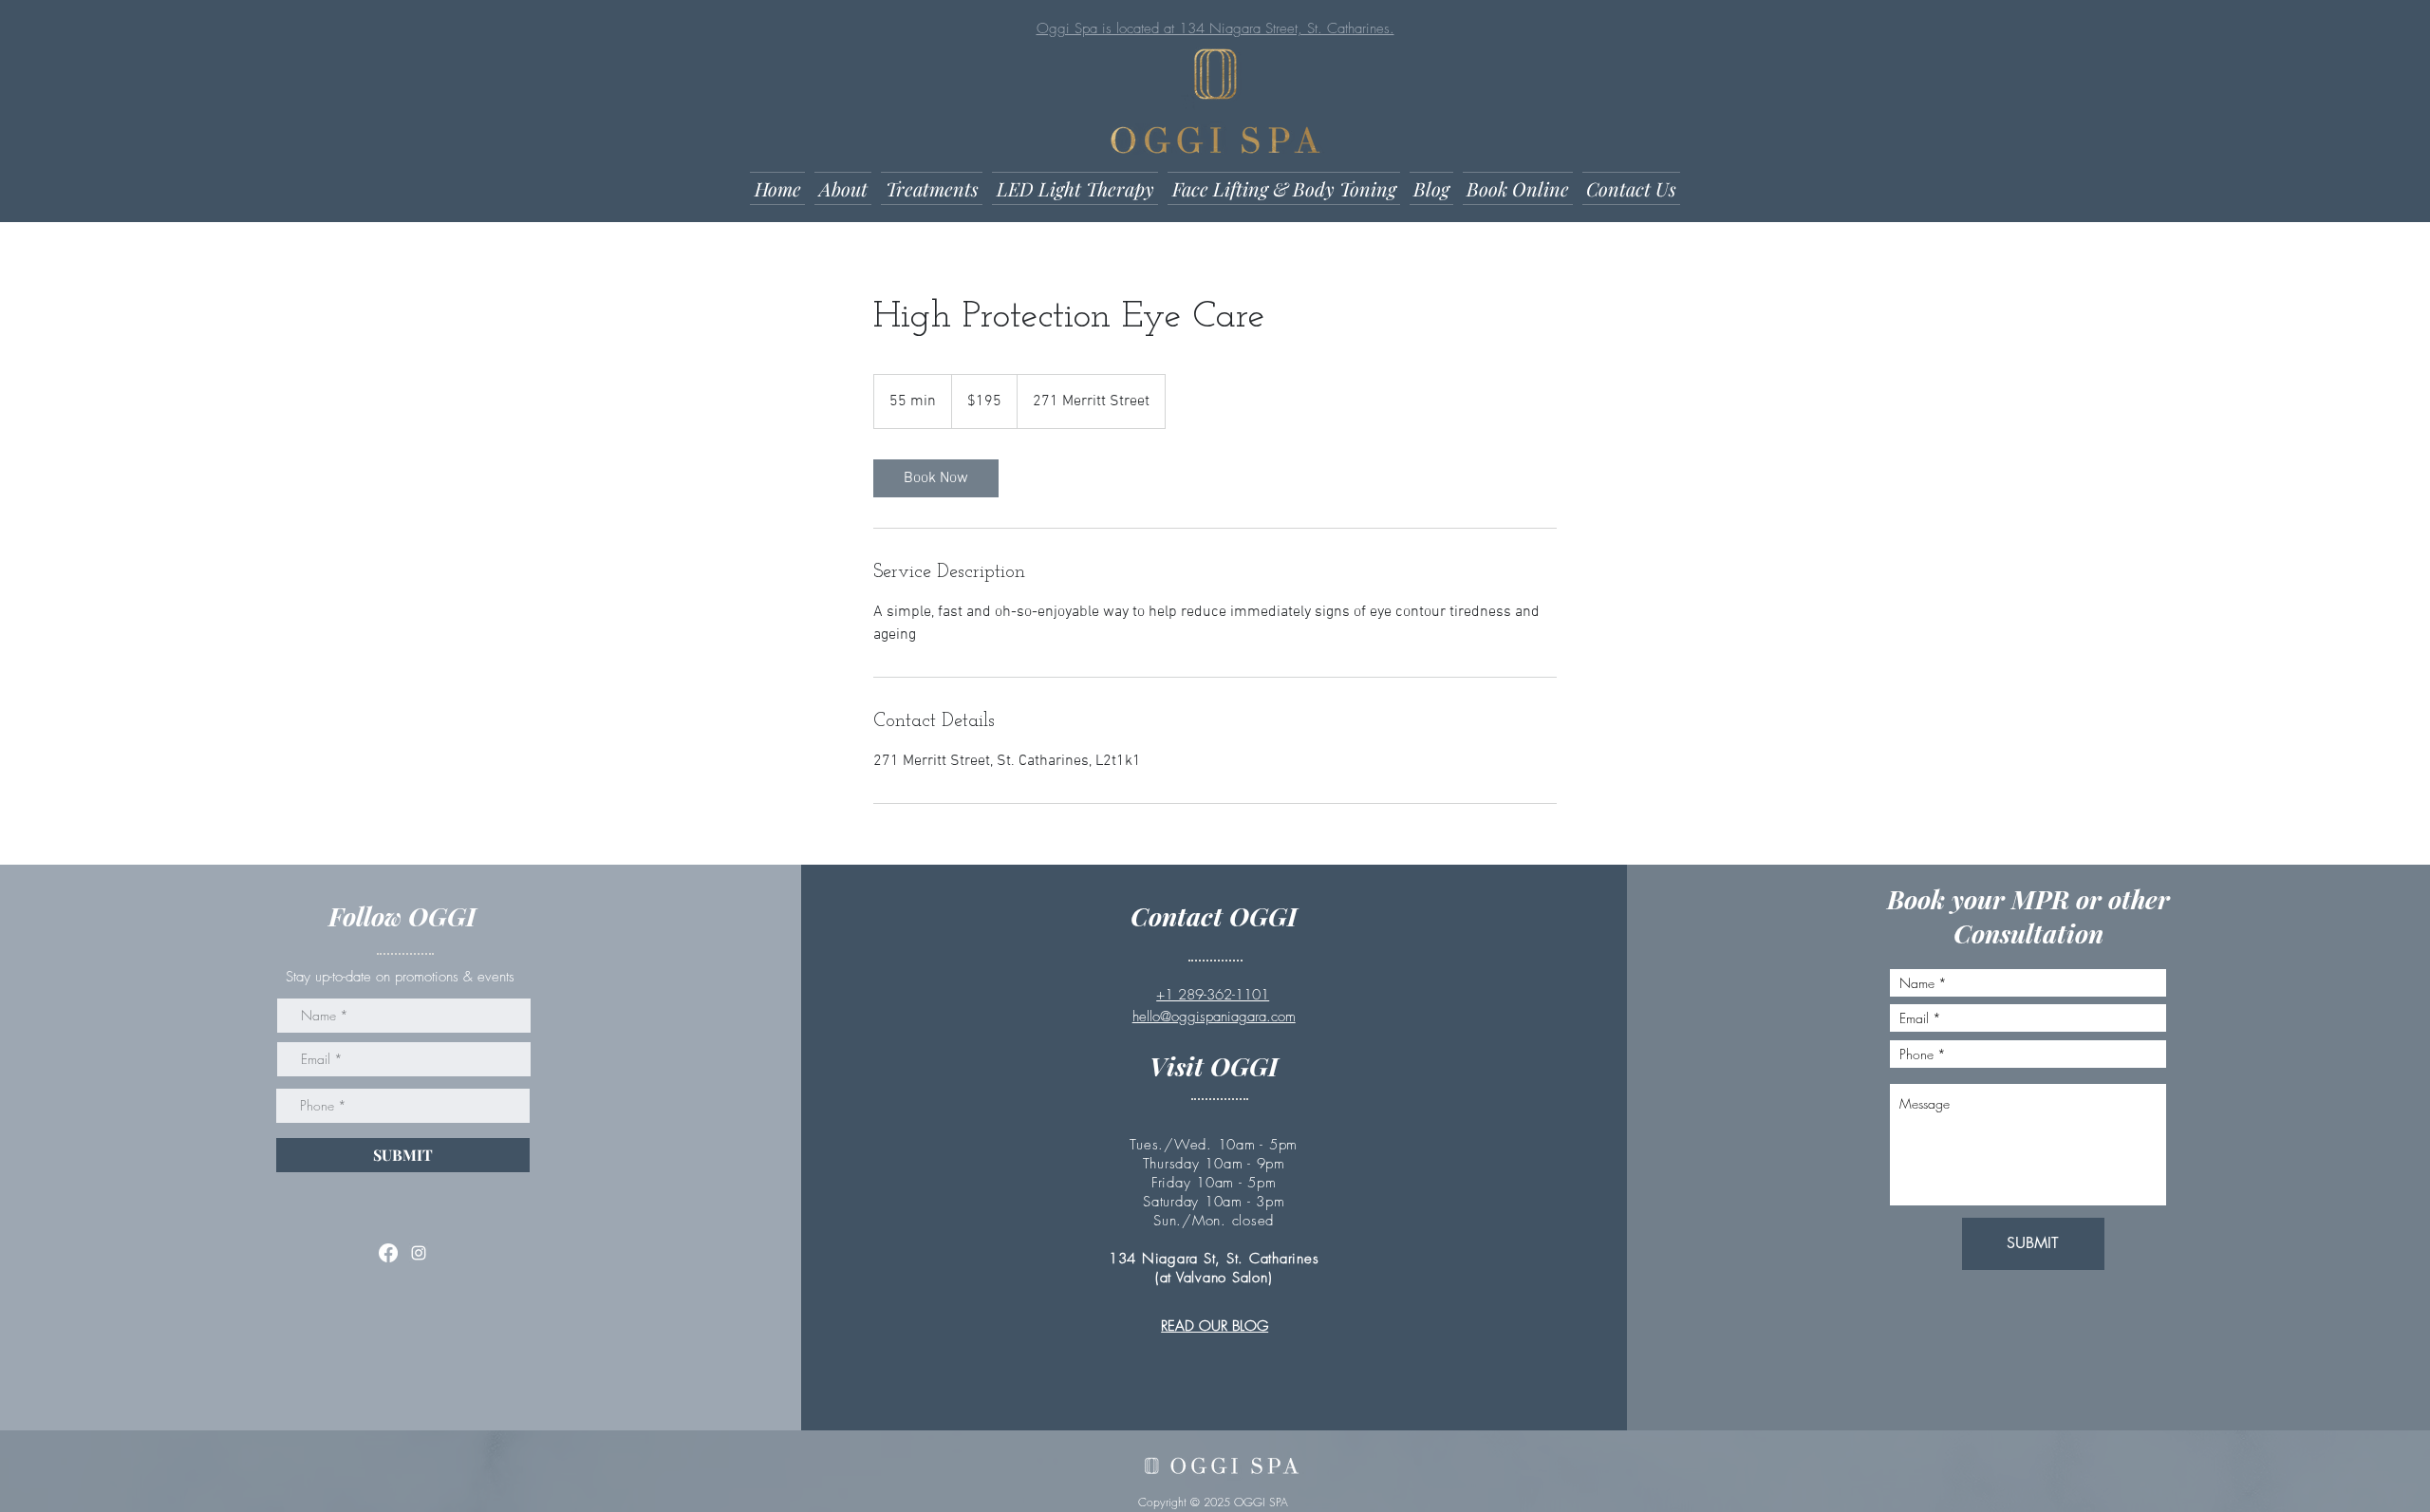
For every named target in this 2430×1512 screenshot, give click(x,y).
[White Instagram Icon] (419, 1253)
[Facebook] (388, 1253)
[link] (936, 478)
